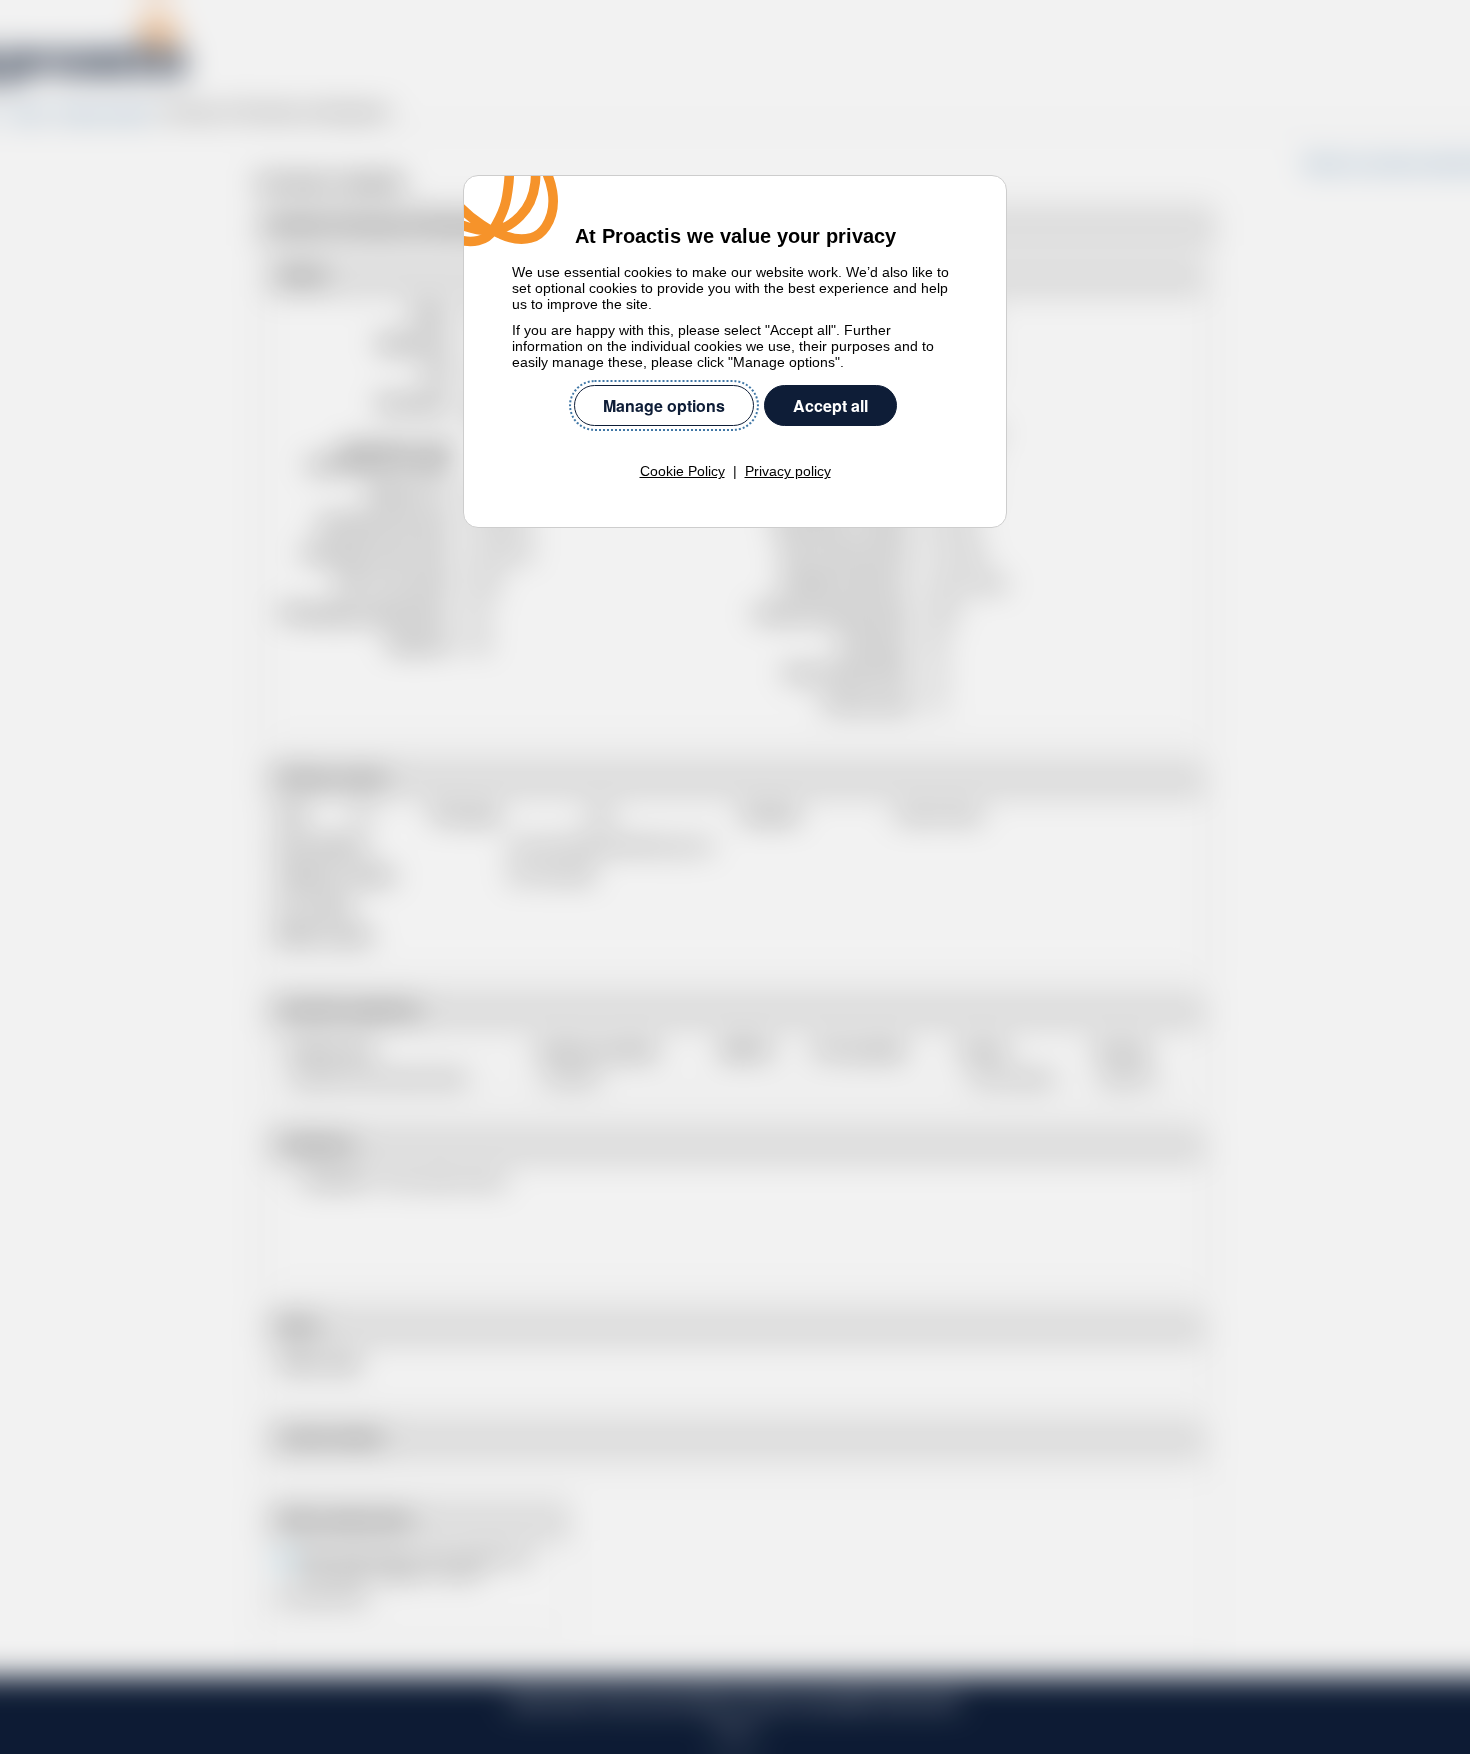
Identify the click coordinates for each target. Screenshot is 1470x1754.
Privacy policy (788, 471)
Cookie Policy (682, 471)
